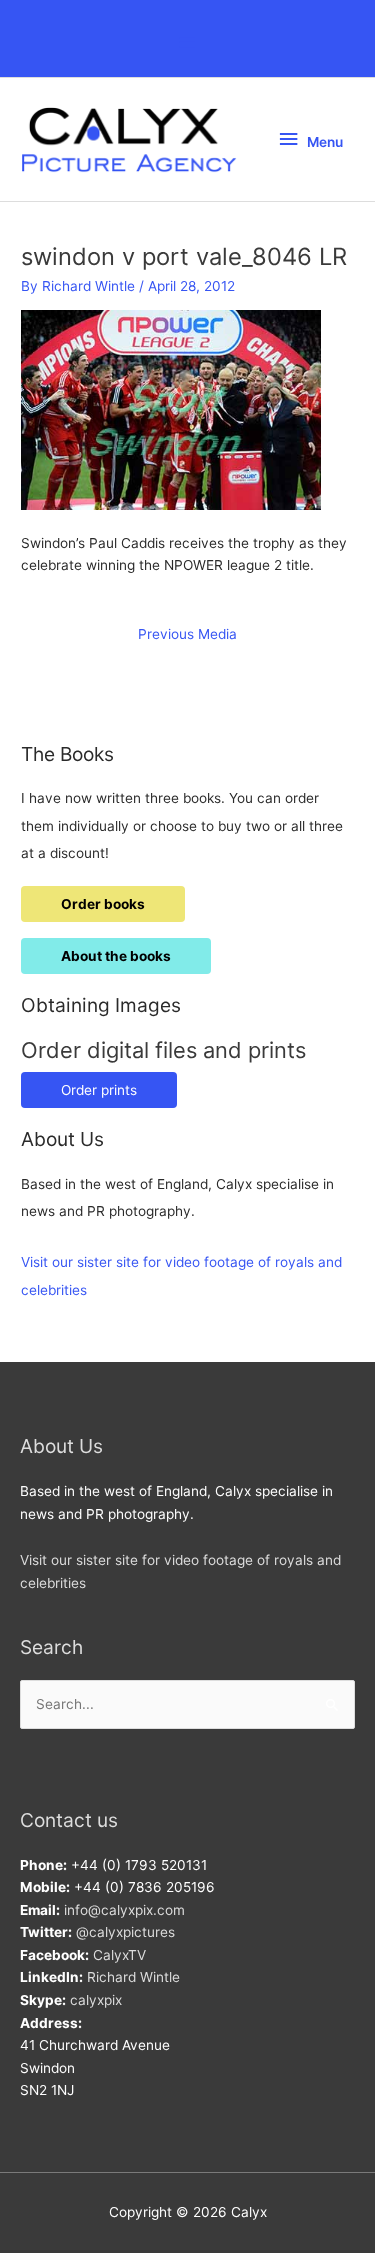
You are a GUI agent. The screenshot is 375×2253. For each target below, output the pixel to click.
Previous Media (187, 634)
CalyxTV (119, 1955)
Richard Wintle (133, 1977)
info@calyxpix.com (124, 1910)
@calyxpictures (125, 1932)
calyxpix (96, 2000)
